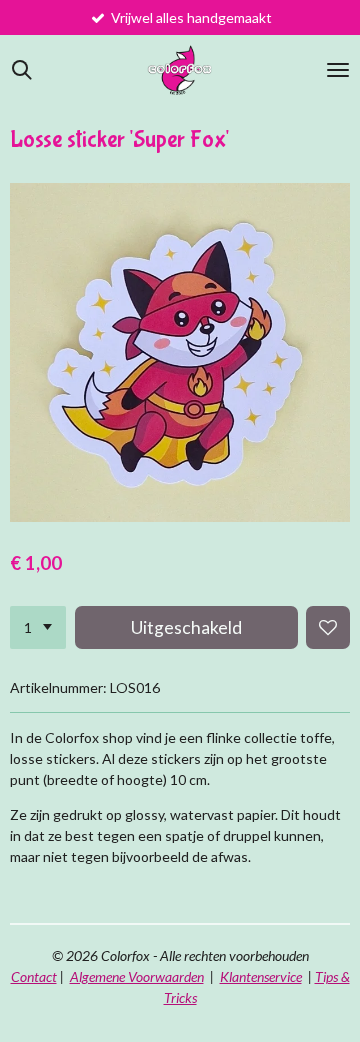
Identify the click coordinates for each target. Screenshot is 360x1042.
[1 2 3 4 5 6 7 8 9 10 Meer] (38, 628)
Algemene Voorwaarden (137, 976)
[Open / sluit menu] (338, 70)
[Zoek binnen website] (22, 70)
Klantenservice (261, 976)
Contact (34, 976)
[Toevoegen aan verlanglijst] (328, 628)
